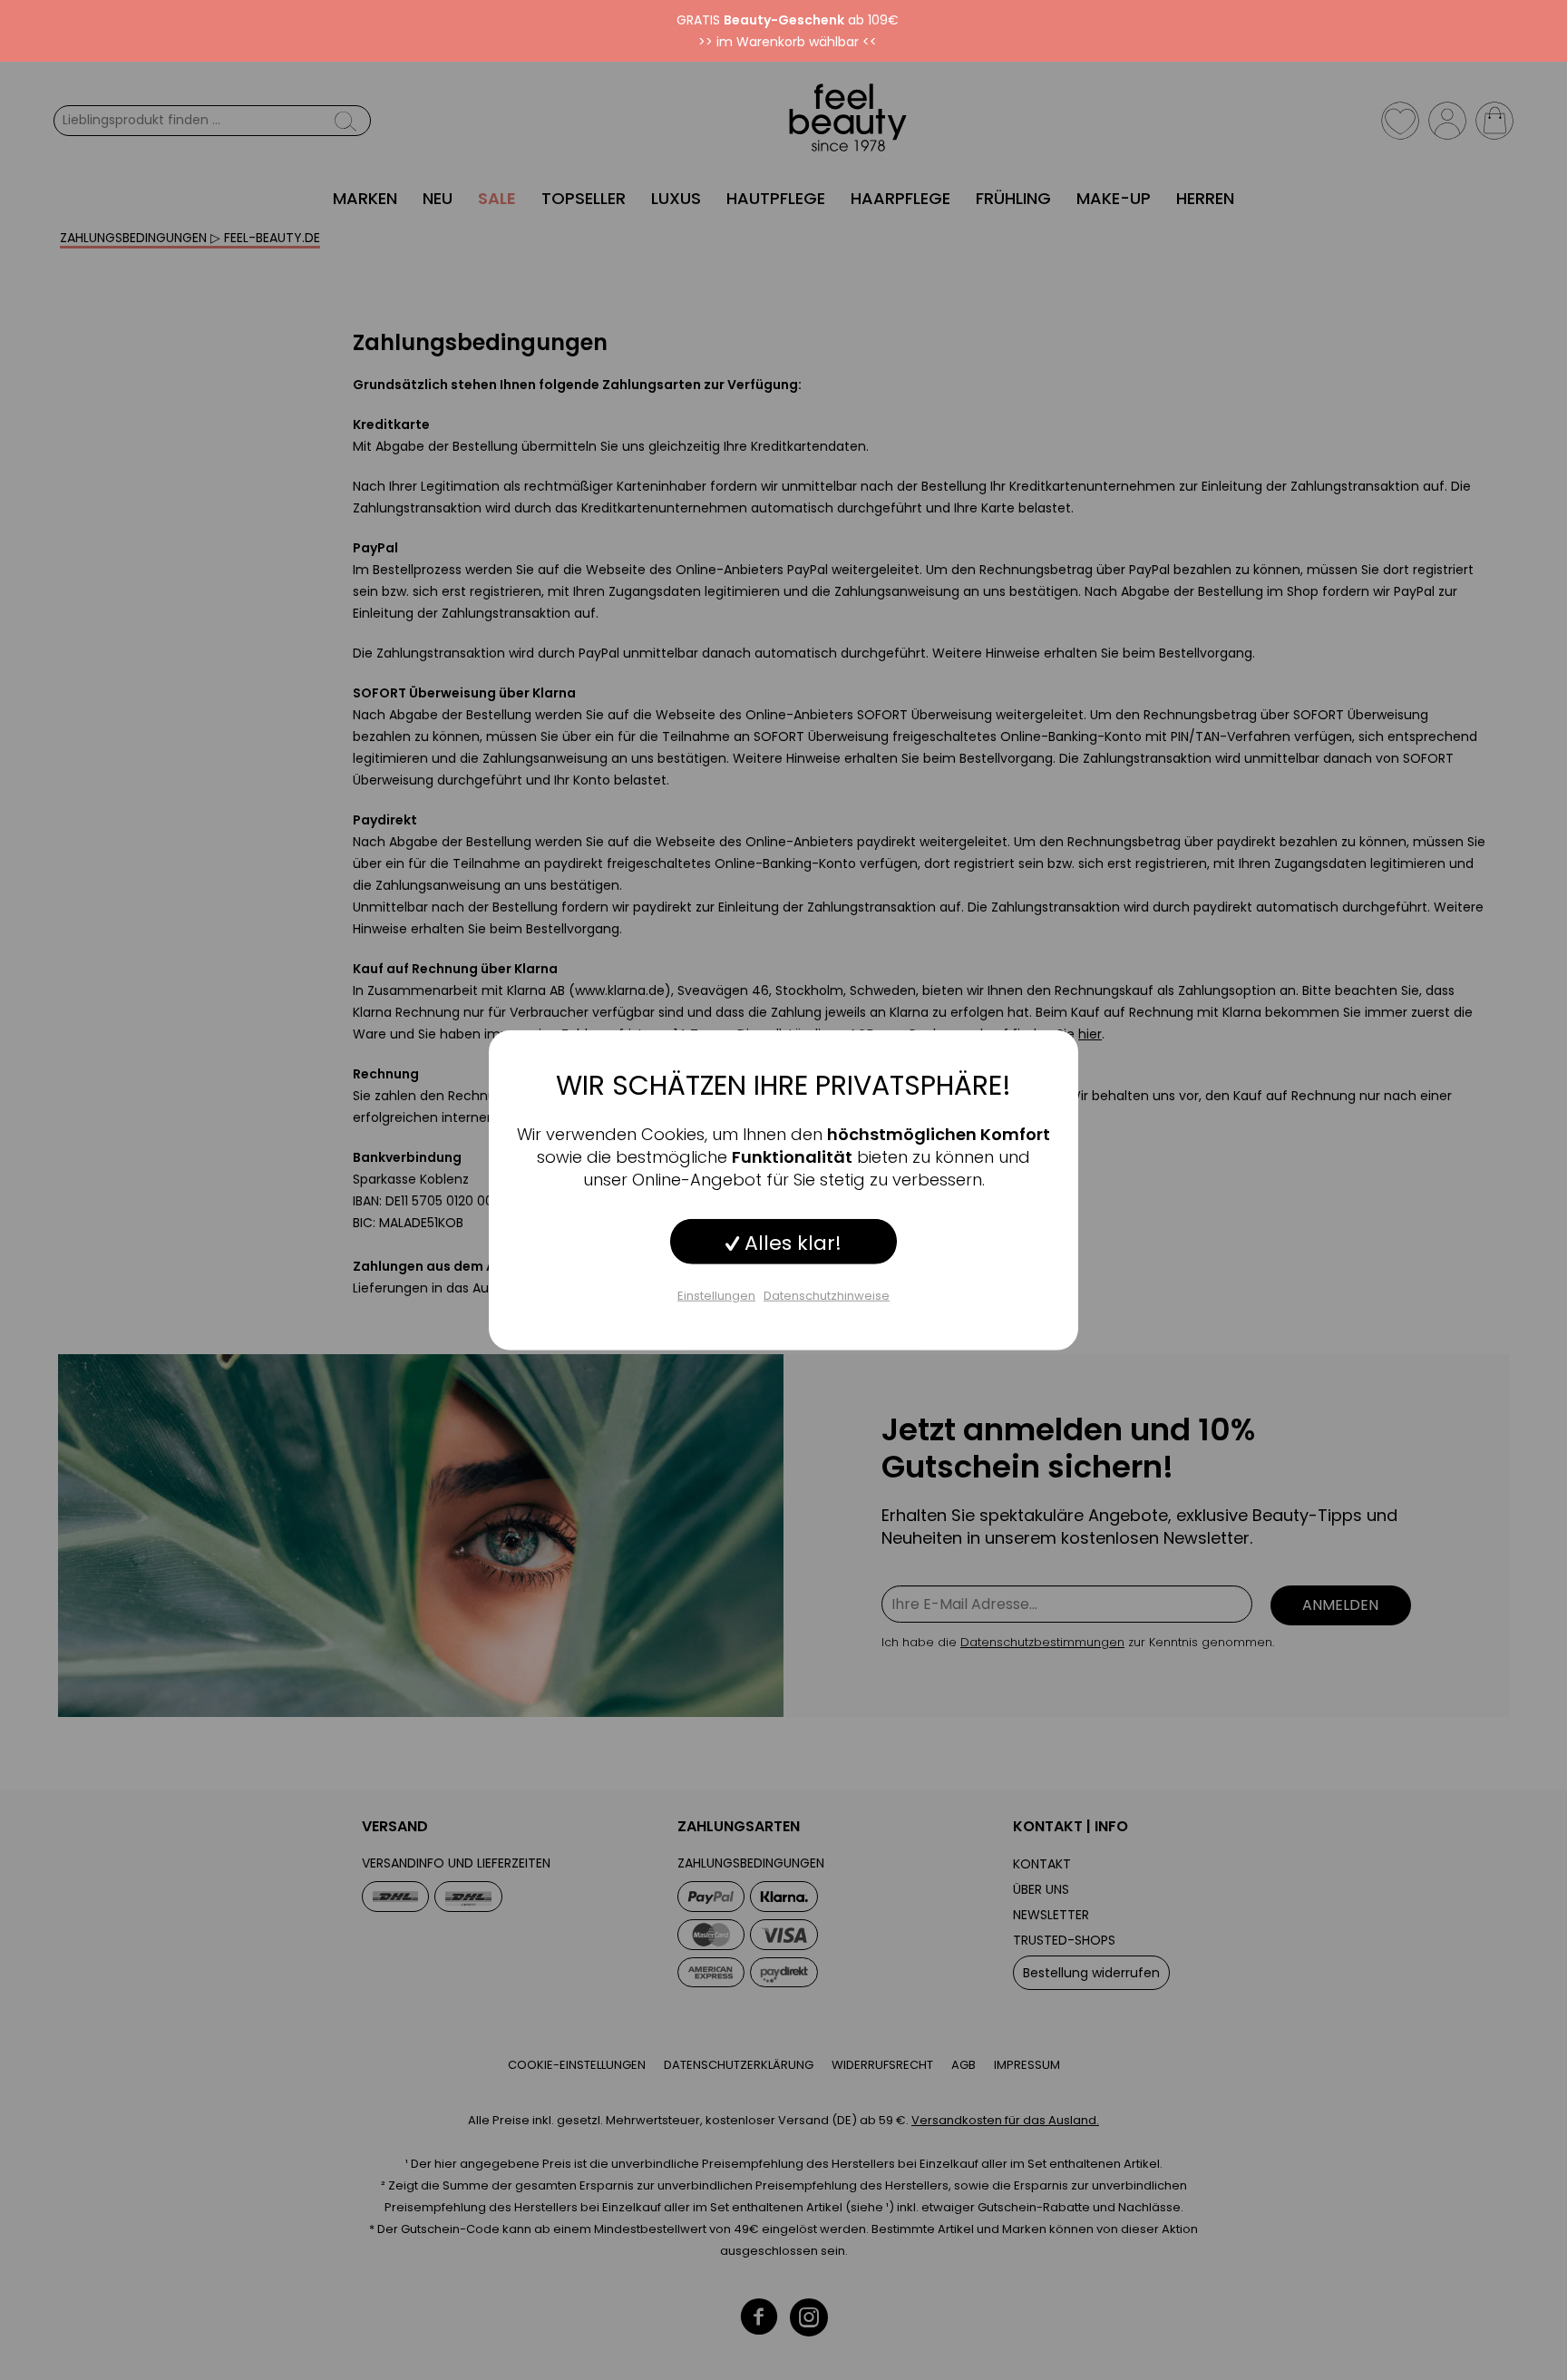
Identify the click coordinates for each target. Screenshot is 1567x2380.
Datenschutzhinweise (827, 1295)
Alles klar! (790, 1242)
